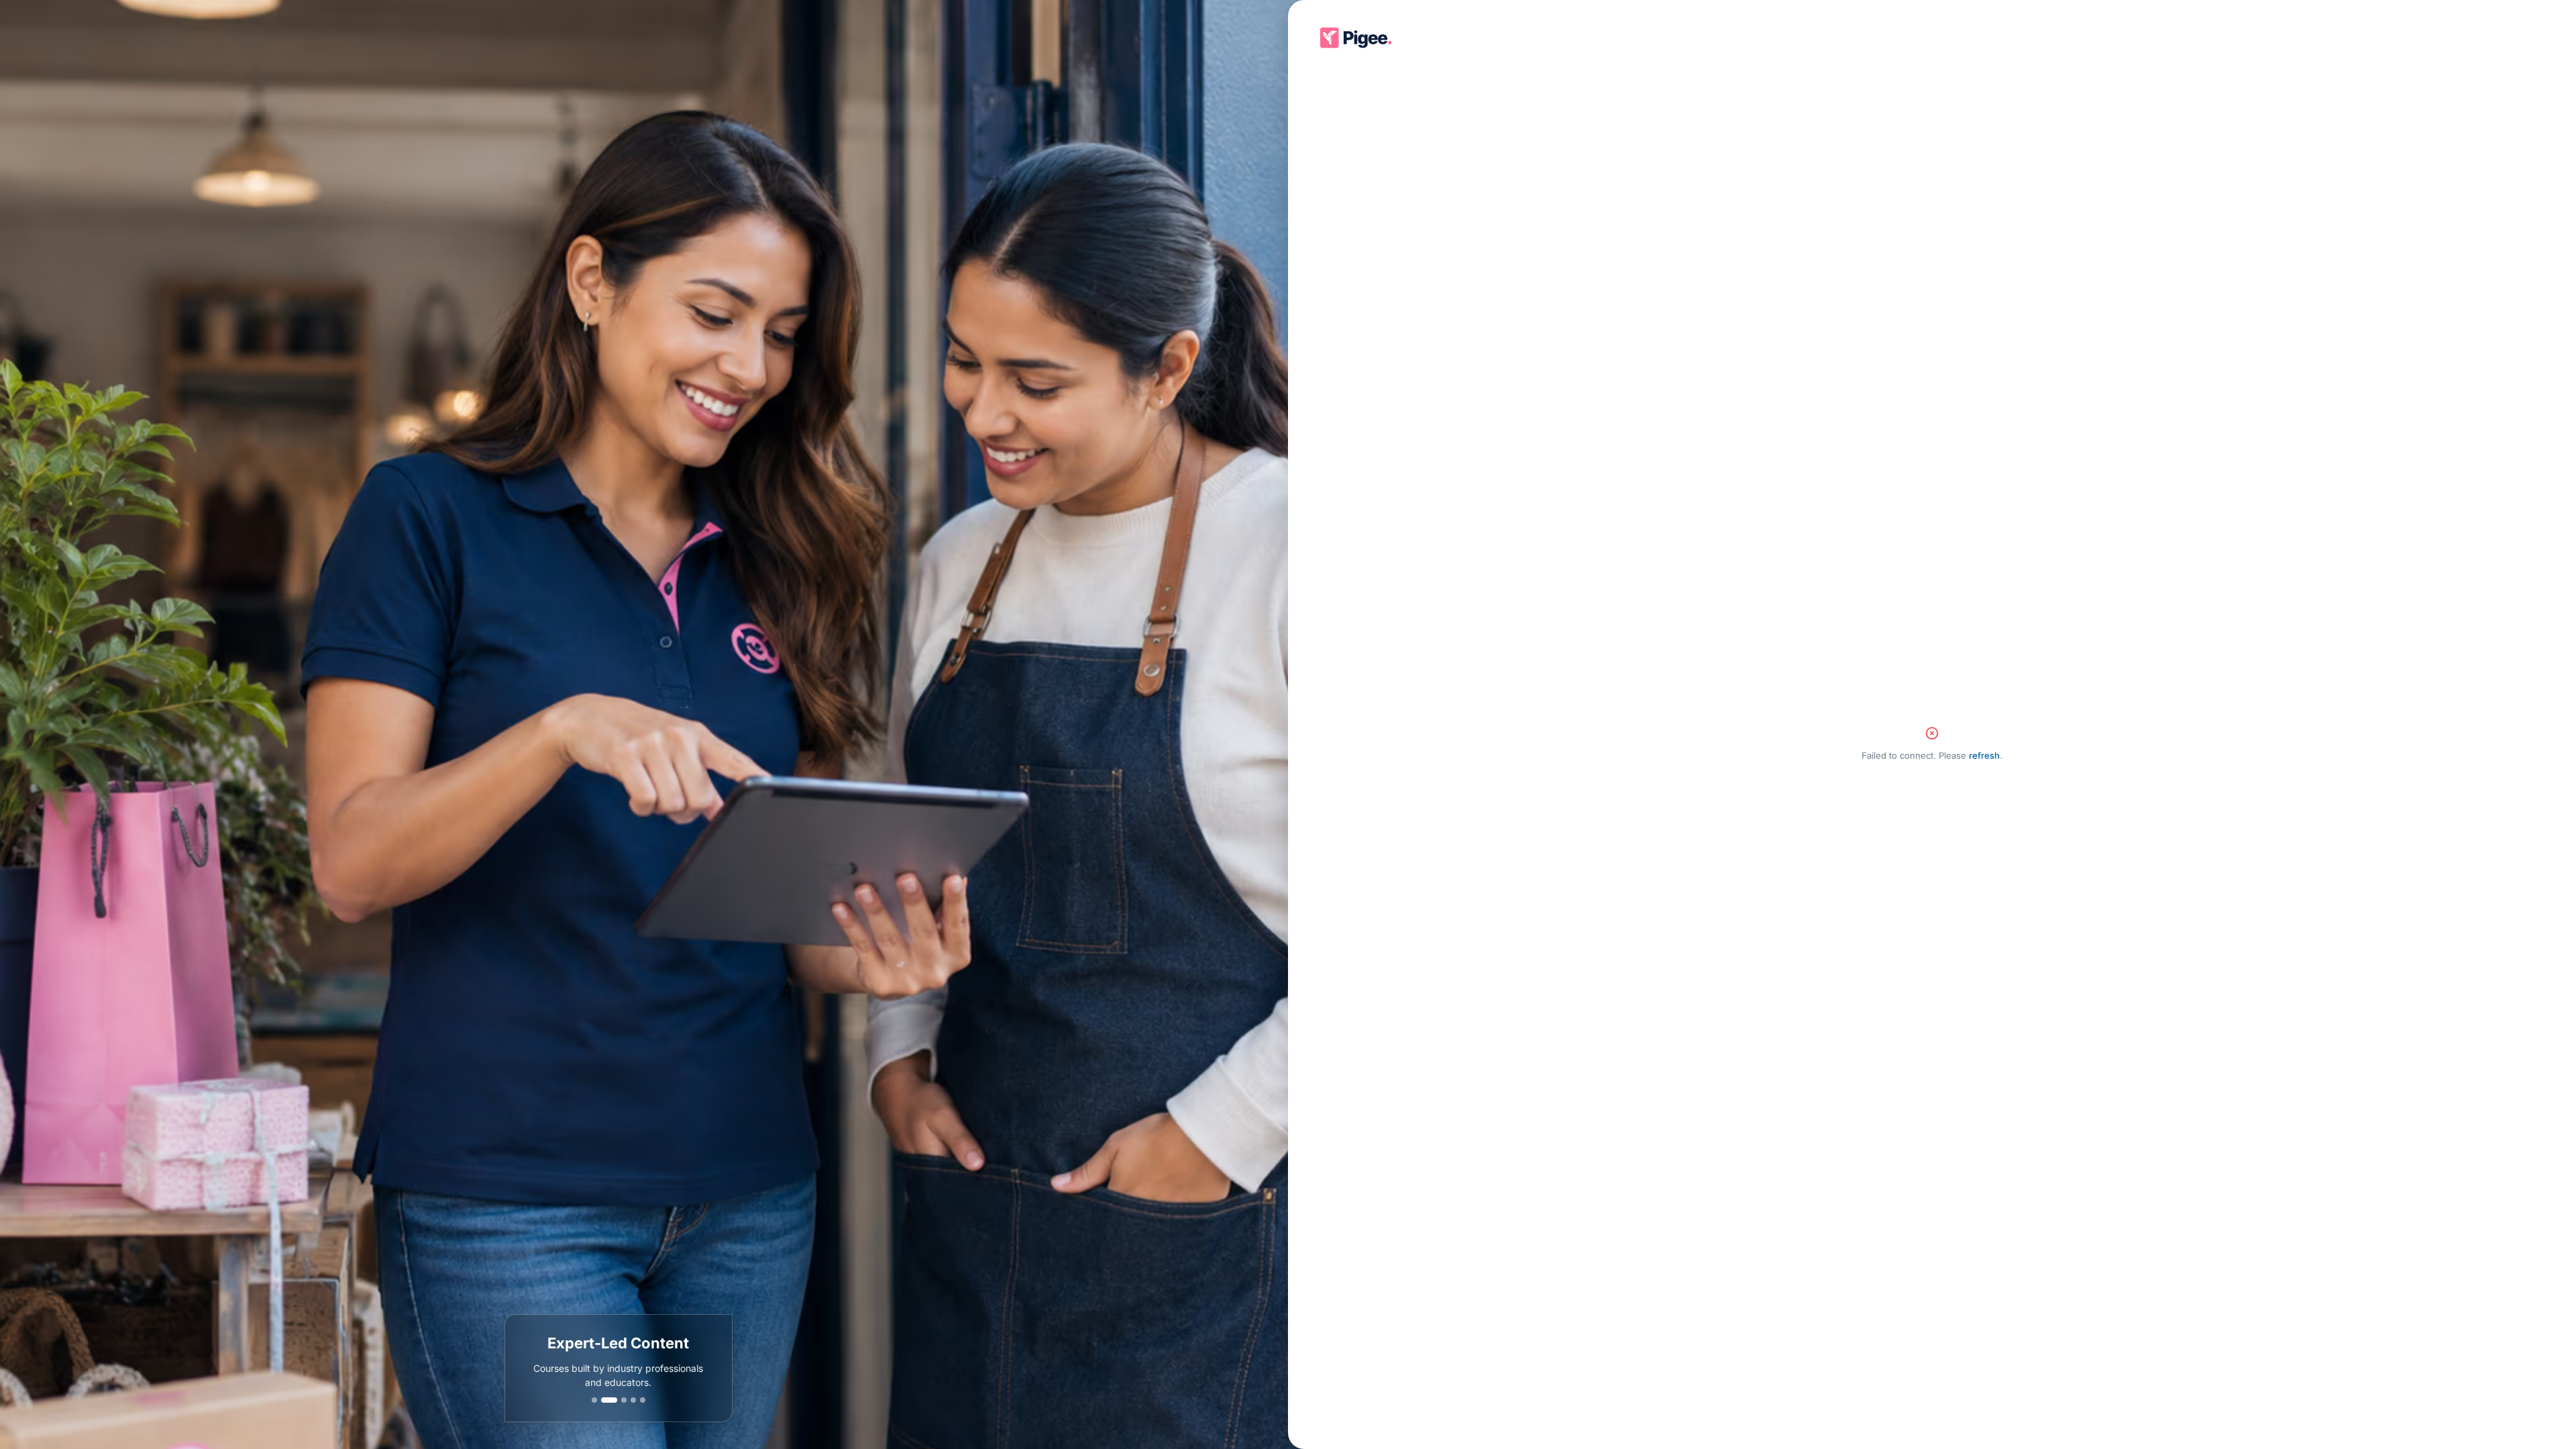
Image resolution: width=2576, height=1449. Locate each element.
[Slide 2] (604, 1400)
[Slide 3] (619, 1400)
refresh (1984, 755)
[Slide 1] (594, 1400)
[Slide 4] (633, 1400)
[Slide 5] (643, 1400)
